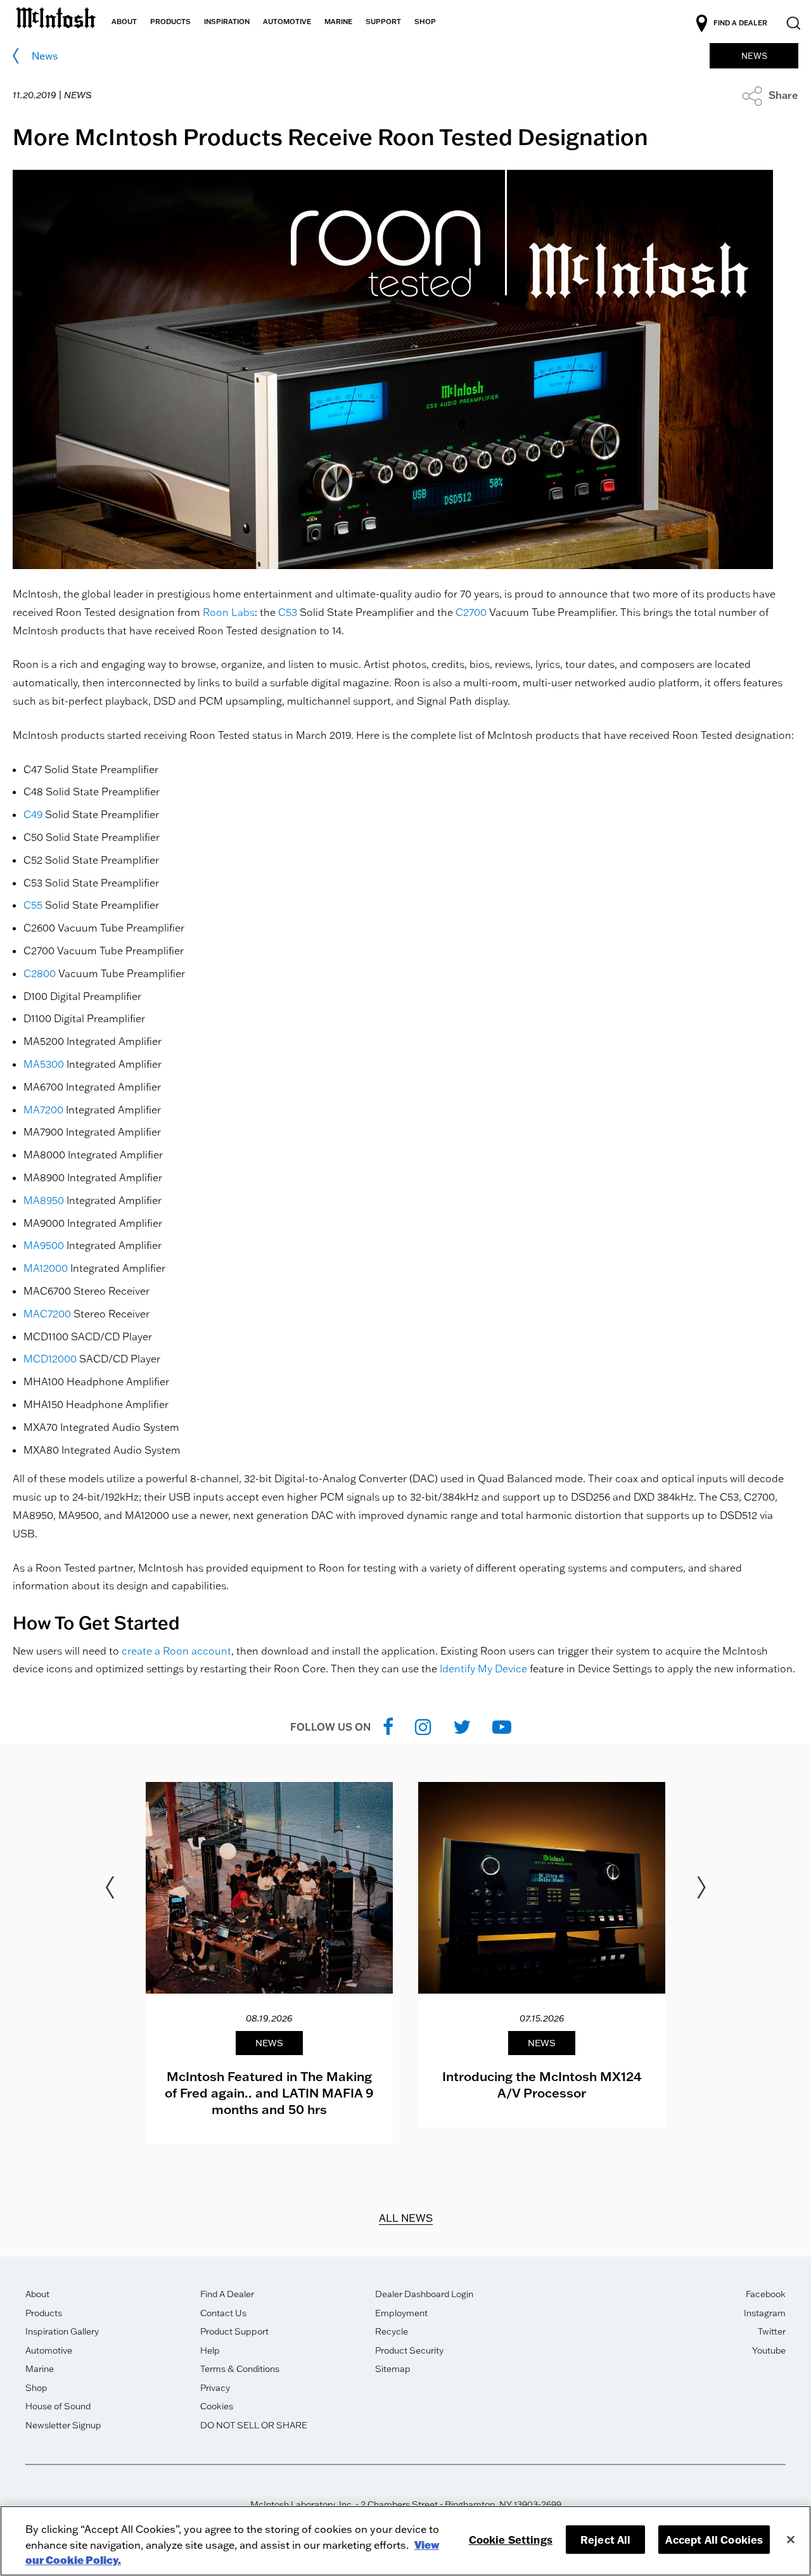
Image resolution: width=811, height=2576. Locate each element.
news (45, 56)
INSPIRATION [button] (227, 22)
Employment (401, 2313)
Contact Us (223, 2313)
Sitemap (393, 2369)
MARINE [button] (338, 22)
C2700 (471, 612)
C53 (288, 612)
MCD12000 (50, 1359)
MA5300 (44, 1064)
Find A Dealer (227, 2294)
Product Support (234, 2331)
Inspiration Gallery (62, 2331)
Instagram (765, 2313)
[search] (792, 24)
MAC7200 (47, 1314)
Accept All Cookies (714, 2540)
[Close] (791, 2539)
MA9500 (44, 1245)
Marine (40, 2369)
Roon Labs (229, 612)
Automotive (49, 2350)
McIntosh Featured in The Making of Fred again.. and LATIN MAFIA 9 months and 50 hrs (269, 2092)
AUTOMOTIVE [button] (287, 22)
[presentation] (269, 1963)
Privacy (215, 2388)
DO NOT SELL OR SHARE (254, 2425)
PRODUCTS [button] (170, 22)
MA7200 (43, 1110)
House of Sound (58, 2406)
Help (210, 2350)
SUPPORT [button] (383, 22)
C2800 (40, 973)
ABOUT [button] (124, 22)
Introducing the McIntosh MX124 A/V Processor (542, 2084)
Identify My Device (483, 1669)
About (37, 2294)
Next (701, 1888)
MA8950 (44, 1200)
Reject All (606, 2540)
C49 (33, 814)
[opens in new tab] (388, 1727)
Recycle (392, 2331)
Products (44, 2313)
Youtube (769, 2350)
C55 (33, 905)
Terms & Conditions (240, 2369)
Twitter (772, 2331)
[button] (770, 95)
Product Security (409, 2350)
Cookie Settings (511, 2540)
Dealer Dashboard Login (424, 2294)
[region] (405, 2541)
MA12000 (46, 1268)
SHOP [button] (425, 22)
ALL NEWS (406, 2218)
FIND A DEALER (740, 23)
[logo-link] (56, 14)
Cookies (217, 2406)
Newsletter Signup (63, 2425)
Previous (110, 1888)
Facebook (766, 2294)
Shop (36, 2388)
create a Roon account (176, 1651)
